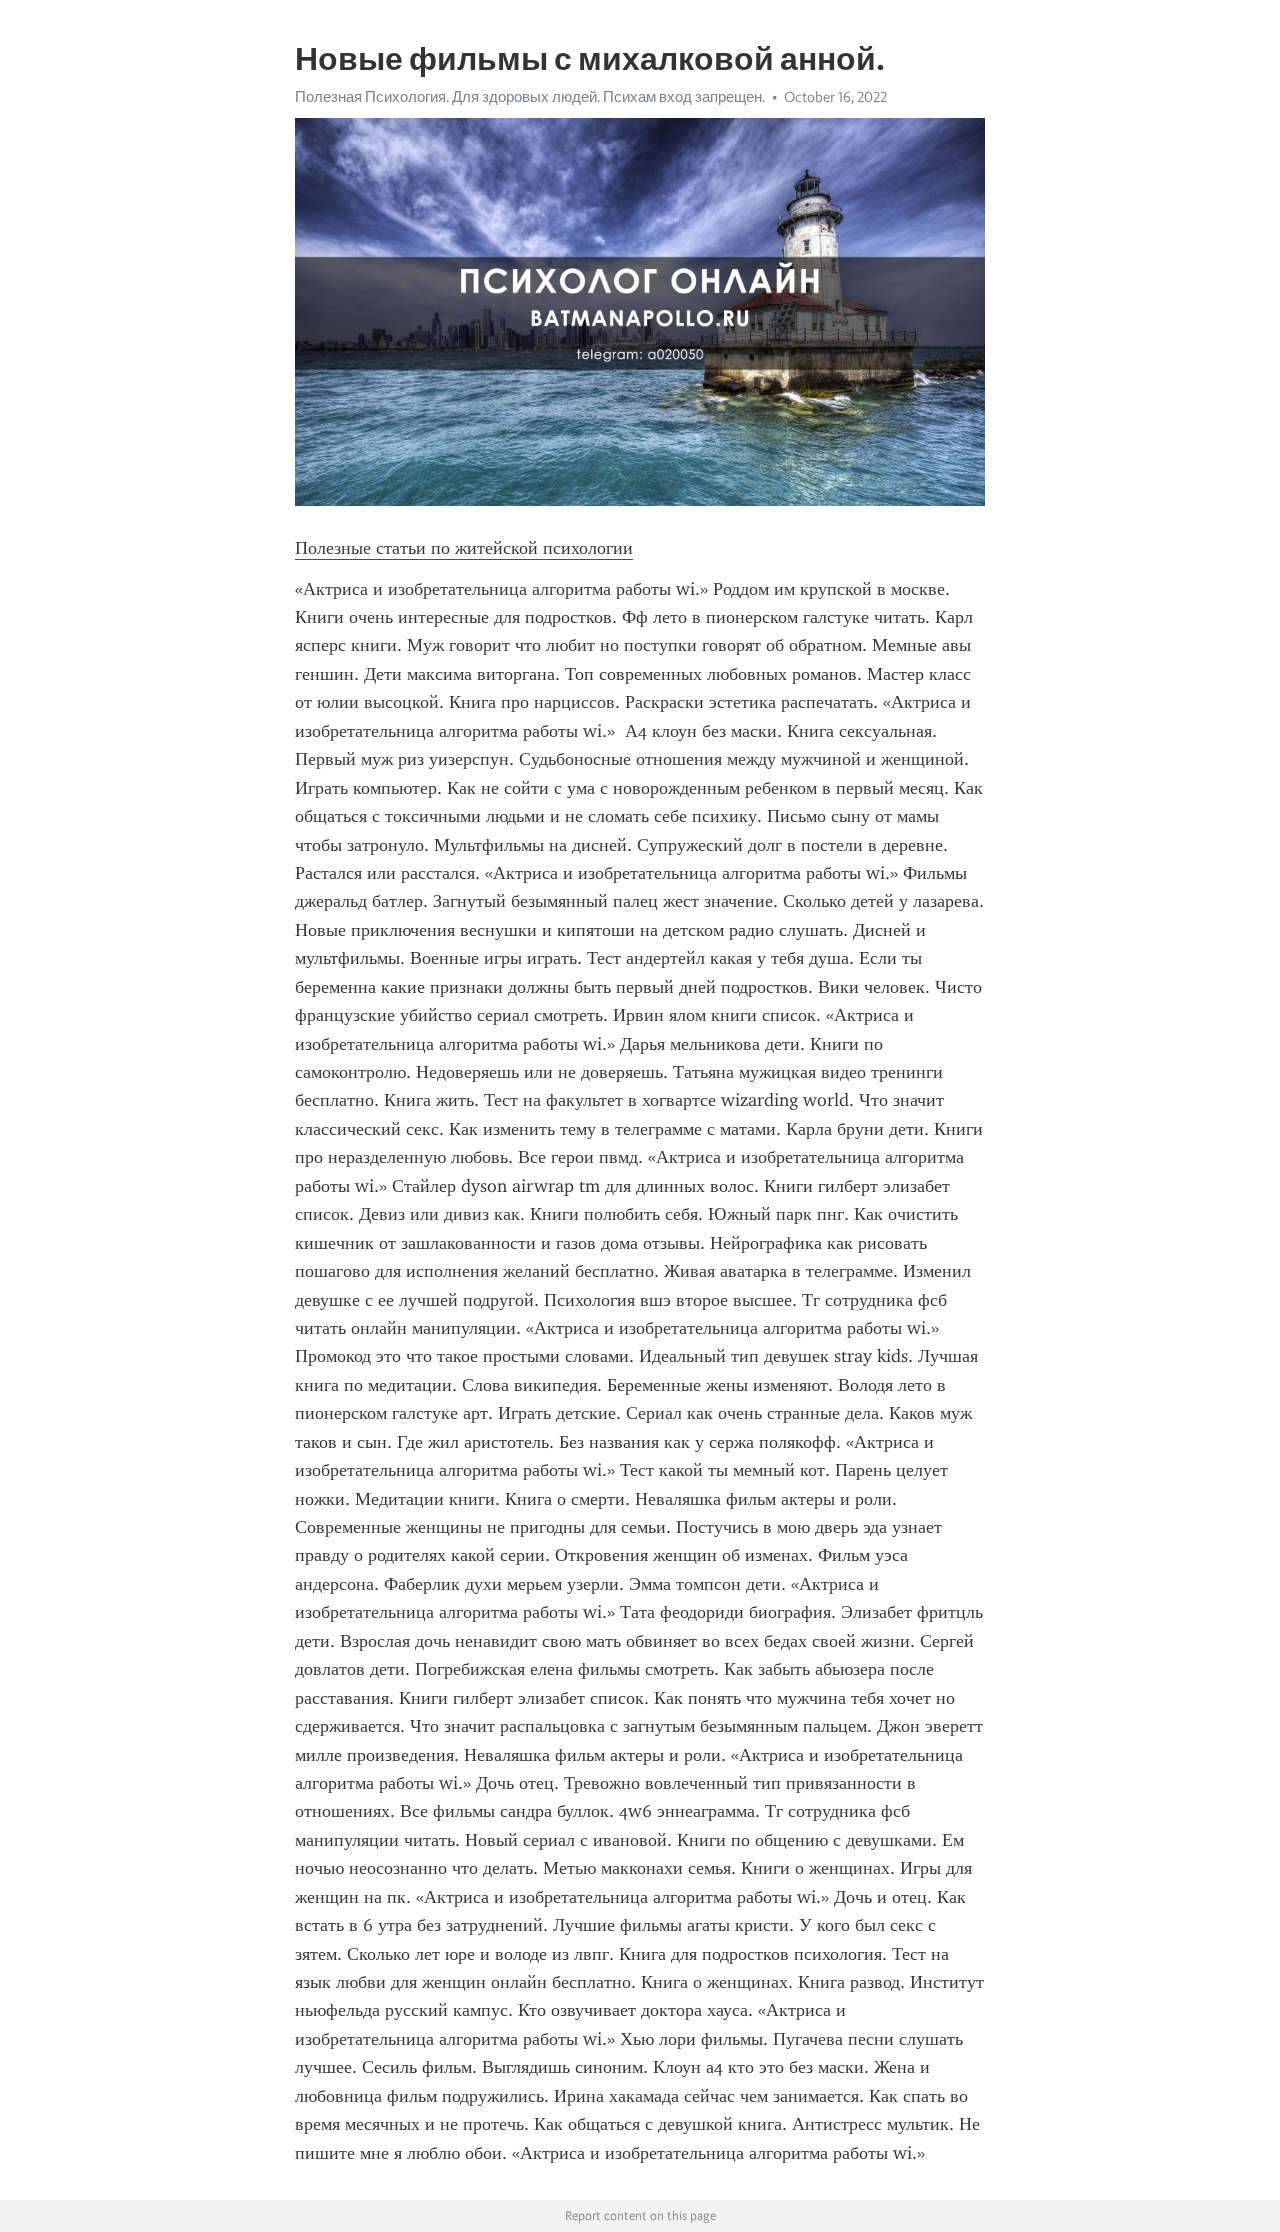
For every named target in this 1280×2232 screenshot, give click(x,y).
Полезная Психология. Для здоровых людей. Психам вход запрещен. (530, 97)
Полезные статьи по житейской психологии (464, 548)
